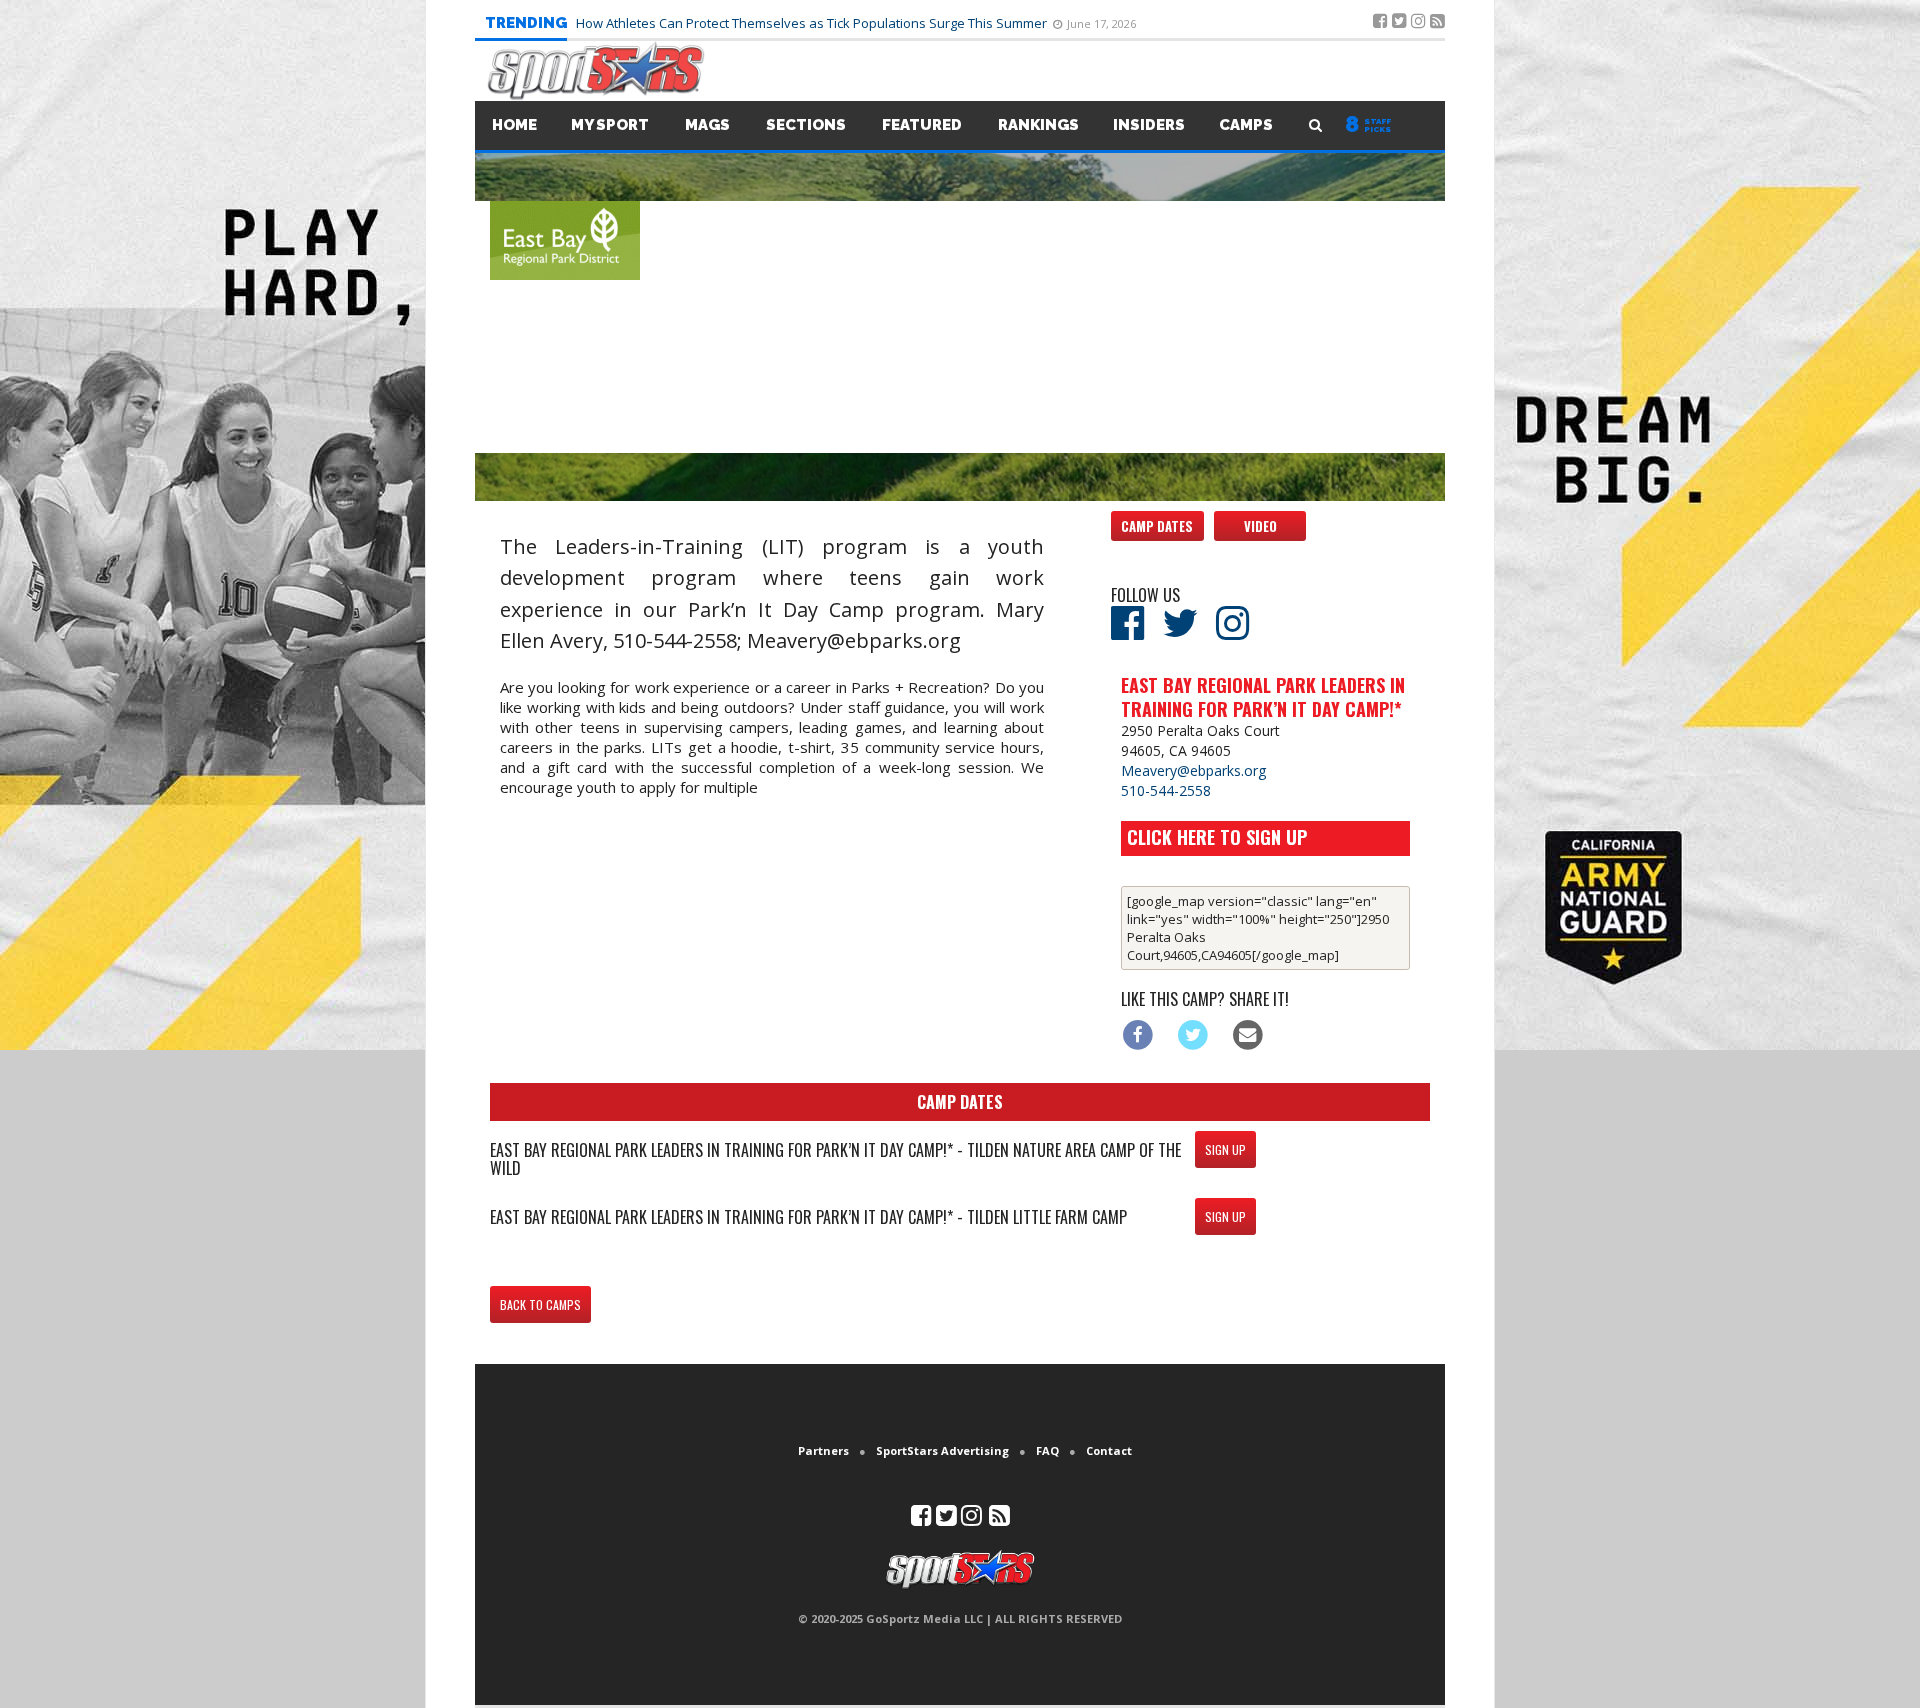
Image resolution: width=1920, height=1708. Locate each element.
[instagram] (971, 1519)
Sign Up (1225, 1149)
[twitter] (946, 1519)
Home (514, 125)
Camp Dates (1157, 526)
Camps (1246, 125)
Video (1260, 526)
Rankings (1038, 125)
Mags (707, 125)
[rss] (999, 1519)
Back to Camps (540, 1304)
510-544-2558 (1166, 790)
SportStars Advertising (942, 1450)
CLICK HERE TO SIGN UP (1217, 837)
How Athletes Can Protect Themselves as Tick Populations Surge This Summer (813, 23)
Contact (1109, 1450)
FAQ (1047, 1450)
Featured (922, 125)
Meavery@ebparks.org (1193, 770)
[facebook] (921, 1519)
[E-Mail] (1247, 1034)
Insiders (1149, 125)
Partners (823, 1450)
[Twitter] (1193, 1034)
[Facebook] (1138, 1034)
